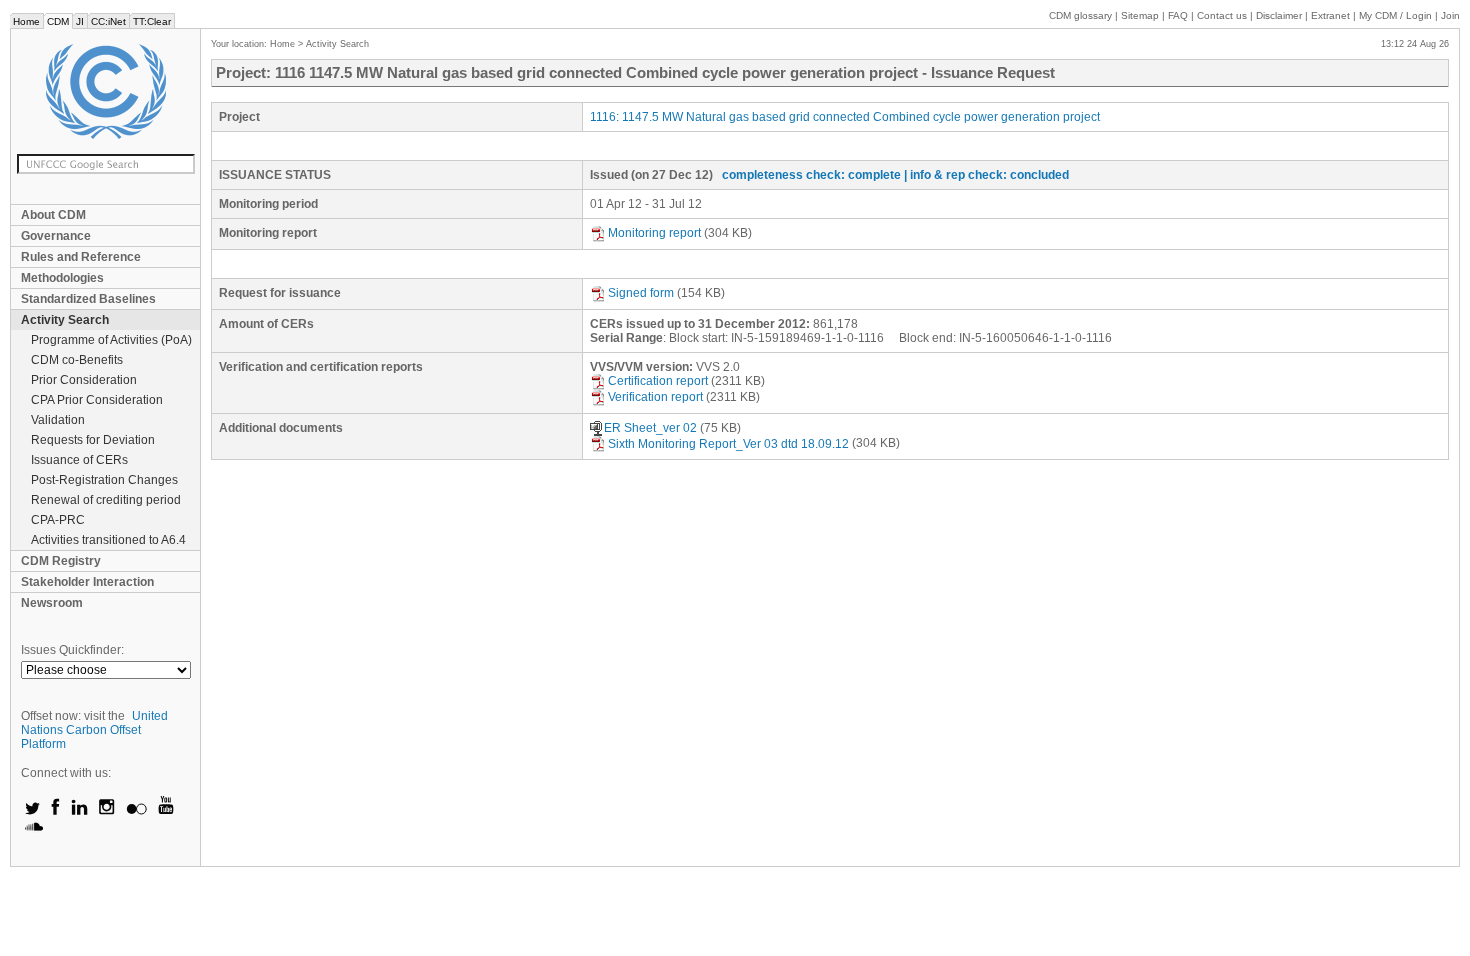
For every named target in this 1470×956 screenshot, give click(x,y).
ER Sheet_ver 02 (650, 428)
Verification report (655, 397)
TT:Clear (152, 21)
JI (80, 21)
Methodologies (62, 278)
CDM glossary (1080, 15)
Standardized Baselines (88, 299)
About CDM (53, 215)
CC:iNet (108, 21)
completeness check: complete (811, 175)
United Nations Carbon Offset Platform (94, 730)
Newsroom (52, 603)
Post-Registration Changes (104, 480)
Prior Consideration (84, 380)
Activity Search (65, 320)
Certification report (658, 381)
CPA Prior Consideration (97, 400)
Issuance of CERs (79, 460)
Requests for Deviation (93, 440)
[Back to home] (105, 91)
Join (1450, 15)
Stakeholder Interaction (87, 582)
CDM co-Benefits (77, 360)
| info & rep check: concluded (986, 175)
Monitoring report (654, 233)
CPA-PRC (58, 520)
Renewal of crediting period (106, 500)
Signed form (641, 293)
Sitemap (1140, 15)
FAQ (1178, 15)
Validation (58, 420)
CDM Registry (61, 561)
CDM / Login (1397, 15)
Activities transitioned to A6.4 (108, 540)
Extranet (1330, 15)
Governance (56, 236)
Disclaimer (1279, 15)
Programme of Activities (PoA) (111, 340)
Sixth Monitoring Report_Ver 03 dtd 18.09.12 (728, 444)
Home (26, 21)
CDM (58, 21)
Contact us (1222, 15)
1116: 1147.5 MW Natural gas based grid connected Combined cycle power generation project (845, 117)
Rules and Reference (81, 257)
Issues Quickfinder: (72, 650)
